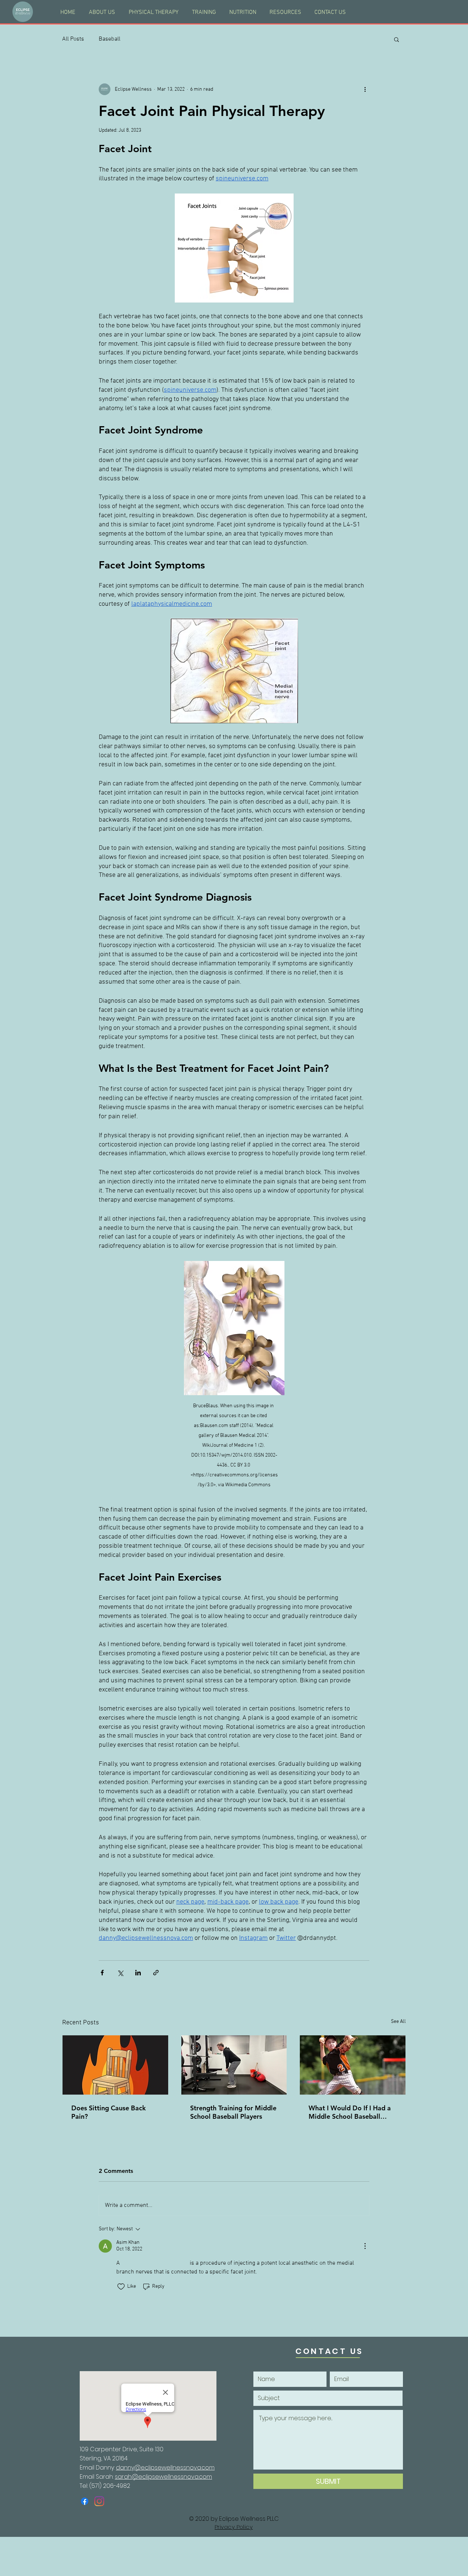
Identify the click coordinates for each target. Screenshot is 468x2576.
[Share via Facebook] (102, 1973)
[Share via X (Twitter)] (120, 1973)
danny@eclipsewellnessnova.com (165, 2468)
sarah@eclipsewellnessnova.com (163, 2477)
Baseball (110, 39)
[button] (397, 39)
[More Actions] (365, 2246)
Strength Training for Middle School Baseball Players (233, 2112)
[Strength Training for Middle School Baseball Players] (234, 2065)
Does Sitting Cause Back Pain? (109, 2112)
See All (398, 2022)
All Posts (73, 39)
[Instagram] (99, 2501)
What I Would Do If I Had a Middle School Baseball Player (350, 2112)
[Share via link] (156, 1973)
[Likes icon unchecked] (121, 2287)
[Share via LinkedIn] (138, 1973)
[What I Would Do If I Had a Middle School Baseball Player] (353, 2065)
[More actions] (365, 89)
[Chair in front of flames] (115, 2065)
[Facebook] (85, 2501)
